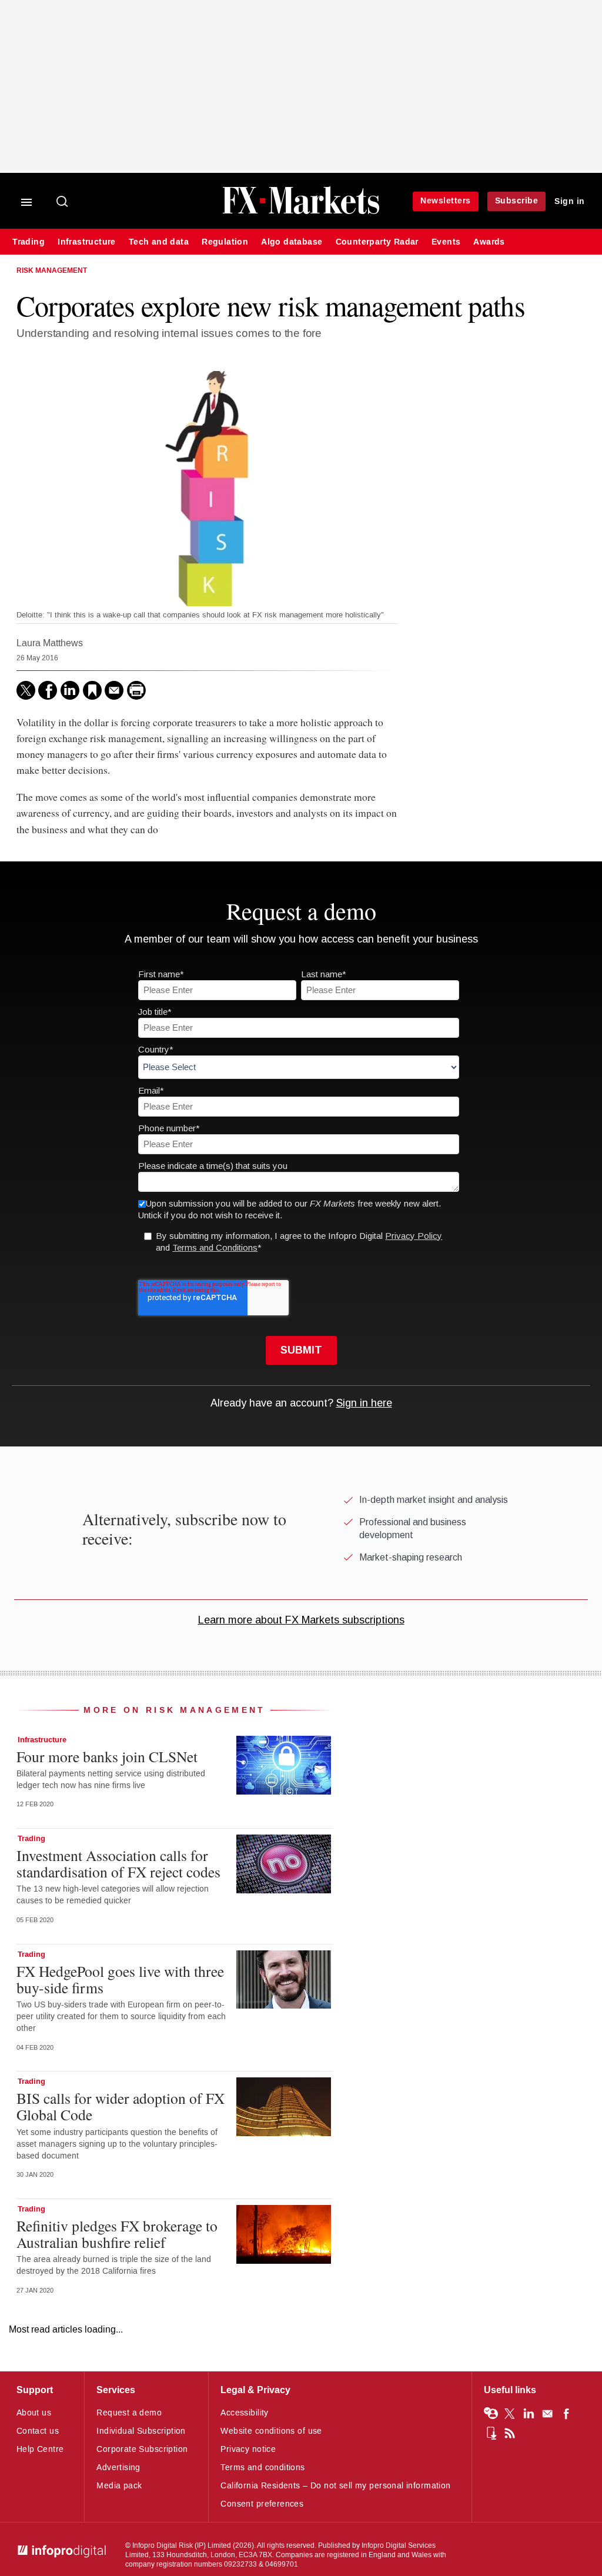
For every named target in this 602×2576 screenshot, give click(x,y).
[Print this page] (136, 690)
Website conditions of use (271, 2431)
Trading (29, 242)
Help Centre (40, 2449)
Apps (491, 2433)
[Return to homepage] (301, 213)
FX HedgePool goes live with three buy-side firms (120, 1979)
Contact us (38, 2431)
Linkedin (529, 2414)
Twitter (510, 2414)
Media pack (119, 2486)
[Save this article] (92, 690)
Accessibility (244, 2413)
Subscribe (517, 201)
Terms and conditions (262, 2468)
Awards (489, 242)
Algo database (292, 242)
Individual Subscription (141, 2431)
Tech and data (159, 242)
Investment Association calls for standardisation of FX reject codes (118, 1863)
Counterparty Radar (377, 242)
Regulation (225, 242)
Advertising (118, 2468)
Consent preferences (262, 2504)
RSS (510, 2433)
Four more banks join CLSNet (107, 1756)
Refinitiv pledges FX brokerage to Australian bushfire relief (117, 2234)
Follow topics (491, 2414)
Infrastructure (87, 242)
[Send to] (114, 690)
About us (34, 2413)
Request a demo (129, 2413)
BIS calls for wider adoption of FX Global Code (121, 2106)
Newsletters (446, 201)
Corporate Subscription (142, 2449)
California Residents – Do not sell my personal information (335, 2486)
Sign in (570, 201)
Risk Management (52, 271)
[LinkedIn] (70, 690)
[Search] (63, 202)
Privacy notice (248, 2449)
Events (446, 242)
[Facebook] (48, 690)
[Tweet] (26, 690)
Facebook (566, 2414)
